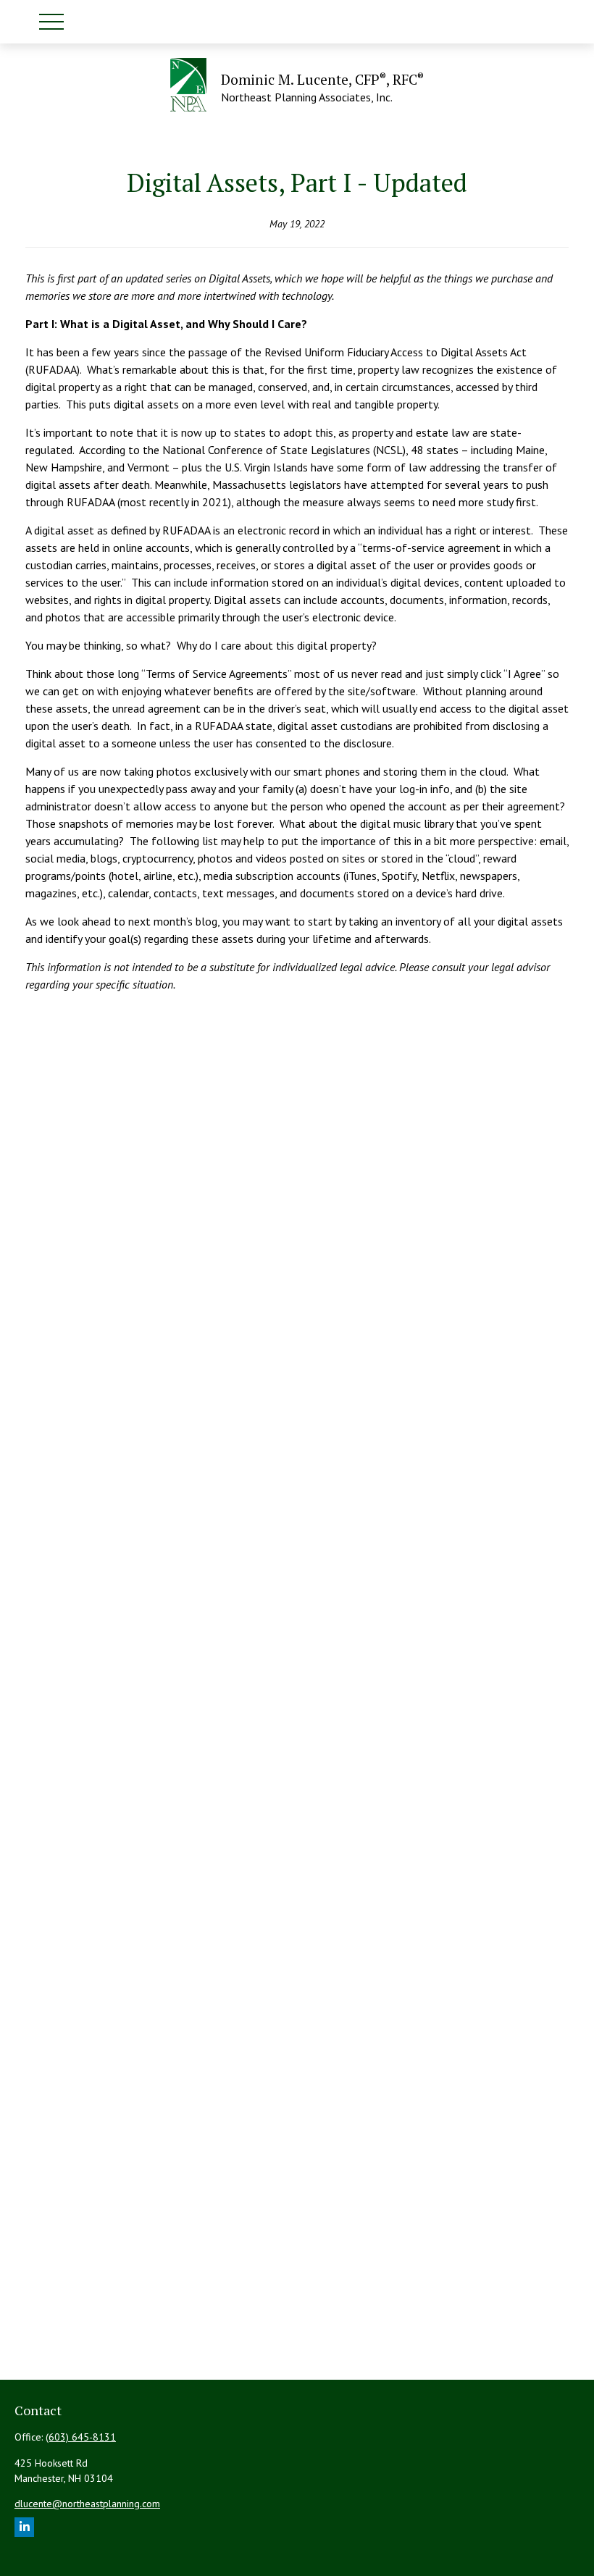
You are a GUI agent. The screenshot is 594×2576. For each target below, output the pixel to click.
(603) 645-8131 (81, 2437)
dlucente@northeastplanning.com (87, 2504)
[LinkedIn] (24, 2527)
